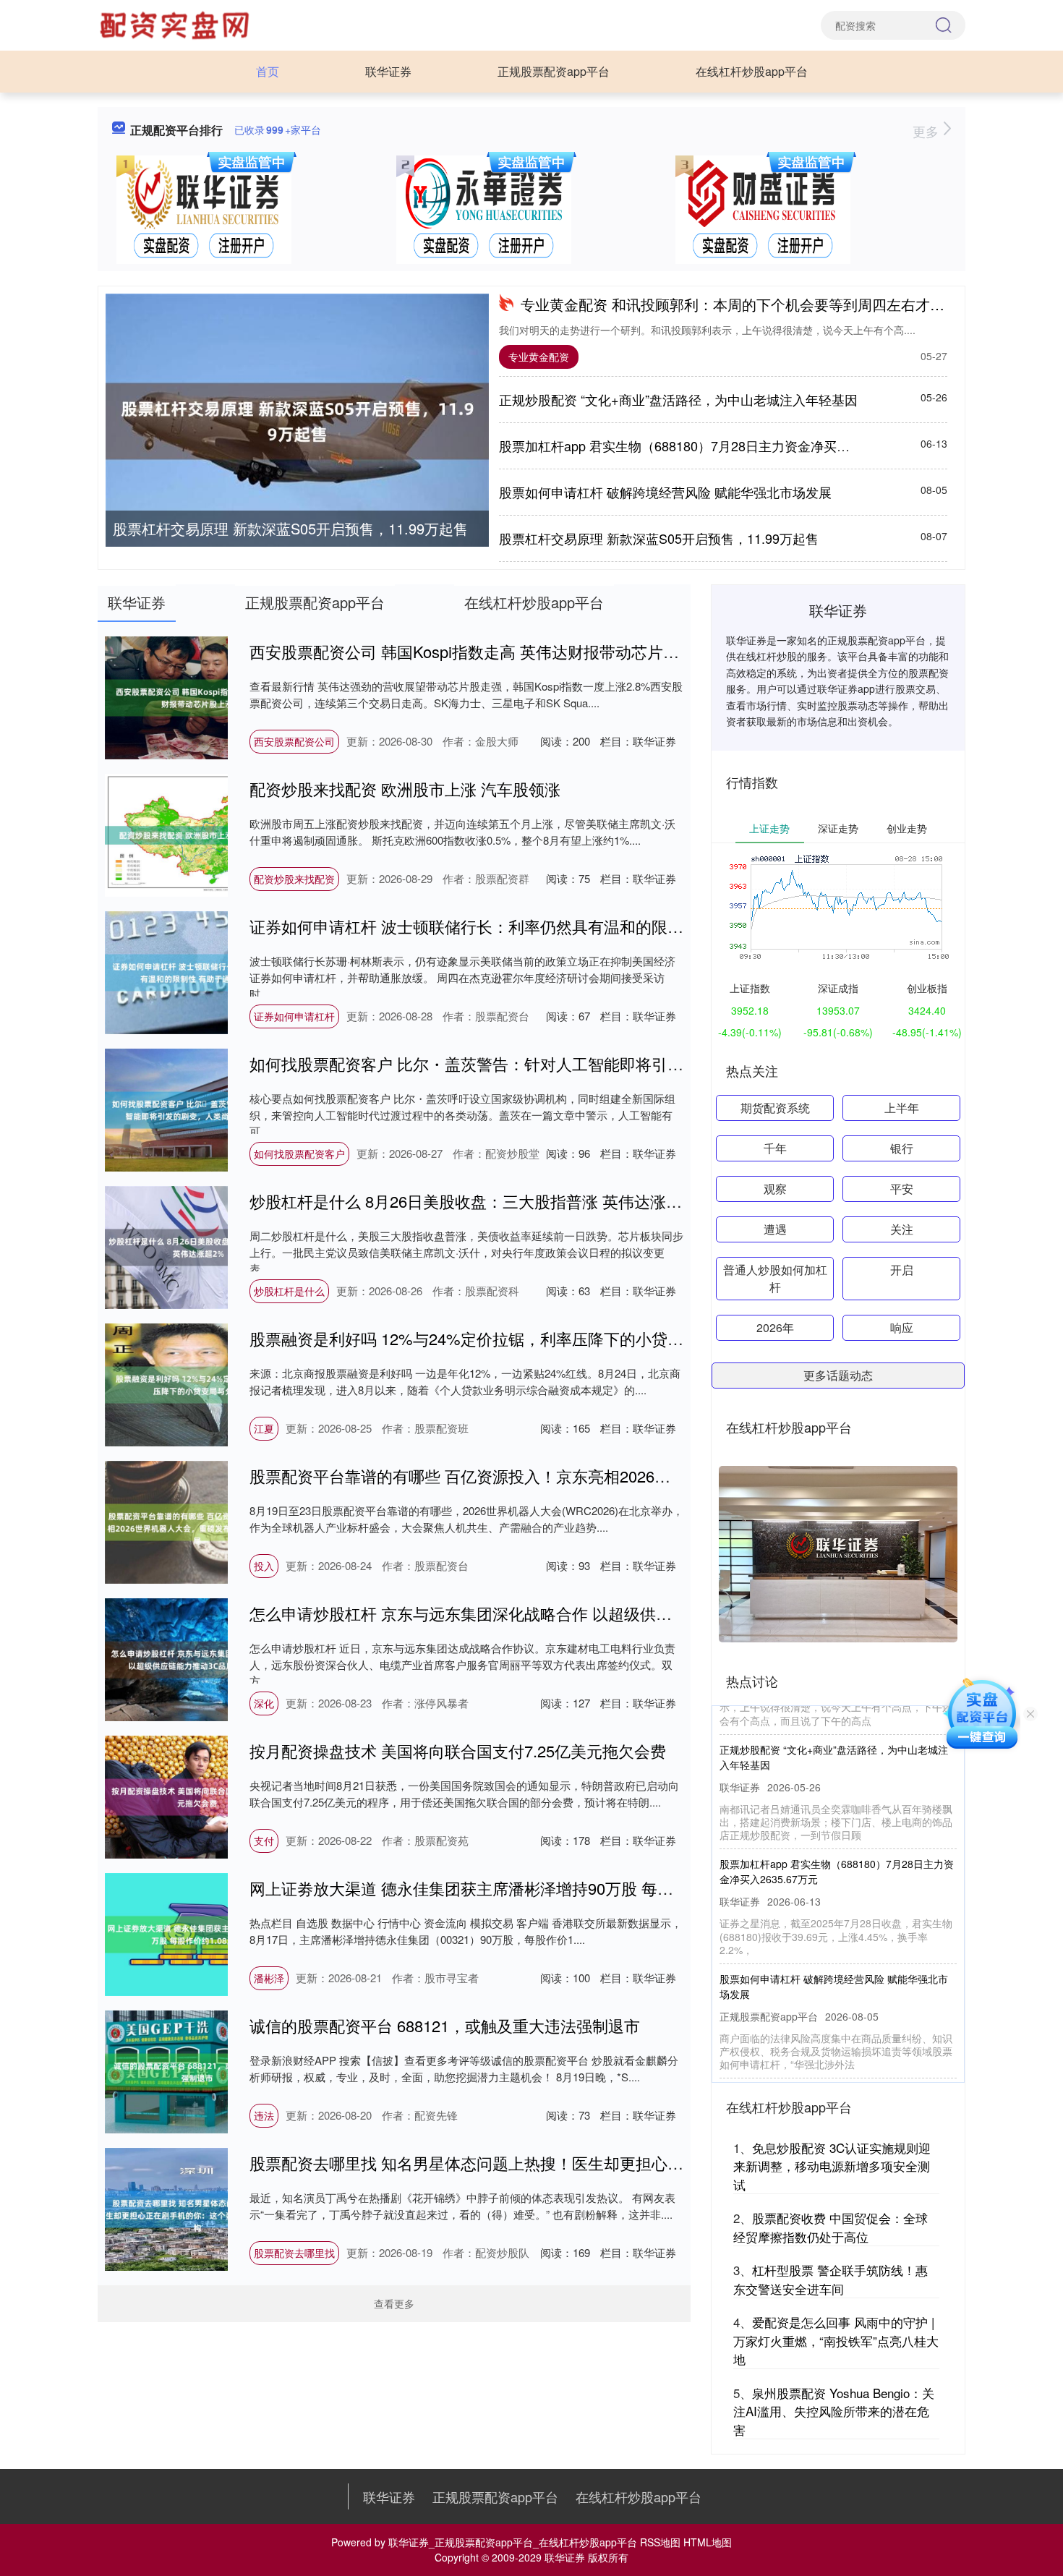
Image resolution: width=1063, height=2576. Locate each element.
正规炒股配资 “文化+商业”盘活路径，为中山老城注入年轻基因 (678, 399)
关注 (902, 1229)
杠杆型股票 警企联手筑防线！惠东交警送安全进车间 (831, 2279)
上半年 (902, 1108)
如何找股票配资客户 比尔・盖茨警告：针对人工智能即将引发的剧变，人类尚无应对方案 (562, 1063)
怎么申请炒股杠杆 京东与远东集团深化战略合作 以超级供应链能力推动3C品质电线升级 (558, 1613)
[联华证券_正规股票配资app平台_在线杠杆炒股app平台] (176, 24)
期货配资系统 (775, 1108)
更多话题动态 (838, 1375)
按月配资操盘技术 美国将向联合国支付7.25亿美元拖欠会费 (458, 1750)
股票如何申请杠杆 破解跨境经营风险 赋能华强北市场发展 (665, 492)
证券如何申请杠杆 (294, 1016)
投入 (264, 1566)
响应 (902, 1327)
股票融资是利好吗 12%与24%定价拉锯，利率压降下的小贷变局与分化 (498, 1338)
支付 (264, 1841)
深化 (264, 1703)
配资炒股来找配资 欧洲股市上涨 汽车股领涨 (405, 789)
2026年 (775, 1327)
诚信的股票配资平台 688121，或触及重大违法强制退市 (445, 2025)
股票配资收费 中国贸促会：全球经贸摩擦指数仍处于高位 (831, 2227)
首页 (268, 71)
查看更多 (394, 2303)
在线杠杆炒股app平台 (752, 71)
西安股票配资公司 (294, 741)
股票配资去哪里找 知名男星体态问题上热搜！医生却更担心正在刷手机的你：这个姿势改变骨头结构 (602, 2163)
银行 (902, 1148)
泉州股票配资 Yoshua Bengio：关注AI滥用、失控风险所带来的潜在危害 (834, 2411)
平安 (902, 1189)
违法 (264, 2115)
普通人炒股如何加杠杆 (775, 1278)
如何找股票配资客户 (299, 1153)
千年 (775, 1148)
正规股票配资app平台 (554, 71)
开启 (902, 1270)
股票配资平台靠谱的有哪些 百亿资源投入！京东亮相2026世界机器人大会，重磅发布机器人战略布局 (603, 1476)
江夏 (264, 1428)
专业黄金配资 (539, 357)
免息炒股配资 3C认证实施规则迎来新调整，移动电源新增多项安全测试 (832, 2166)
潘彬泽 (269, 1978)
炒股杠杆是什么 (289, 1291)
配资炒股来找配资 (294, 879)
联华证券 (388, 71)
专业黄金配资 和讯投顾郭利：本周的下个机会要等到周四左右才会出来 (747, 304)
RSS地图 (660, 2542)
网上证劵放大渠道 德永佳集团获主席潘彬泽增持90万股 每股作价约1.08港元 (516, 1888)
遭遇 (775, 1229)
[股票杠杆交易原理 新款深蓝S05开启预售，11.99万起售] (297, 421)
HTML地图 (708, 2542)
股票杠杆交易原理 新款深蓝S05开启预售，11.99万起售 (290, 528)
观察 (775, 1189)
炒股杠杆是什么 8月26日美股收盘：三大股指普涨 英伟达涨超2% (477, 1201)
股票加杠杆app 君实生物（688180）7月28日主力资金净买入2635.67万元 (711, 445)
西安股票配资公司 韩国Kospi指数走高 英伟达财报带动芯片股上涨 (480, 651)
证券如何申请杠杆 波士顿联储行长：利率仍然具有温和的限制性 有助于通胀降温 (532, 926)
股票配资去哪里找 (294, 2253)
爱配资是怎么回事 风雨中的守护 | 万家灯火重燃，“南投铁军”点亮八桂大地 (836, 2340)
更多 (927, 131)
